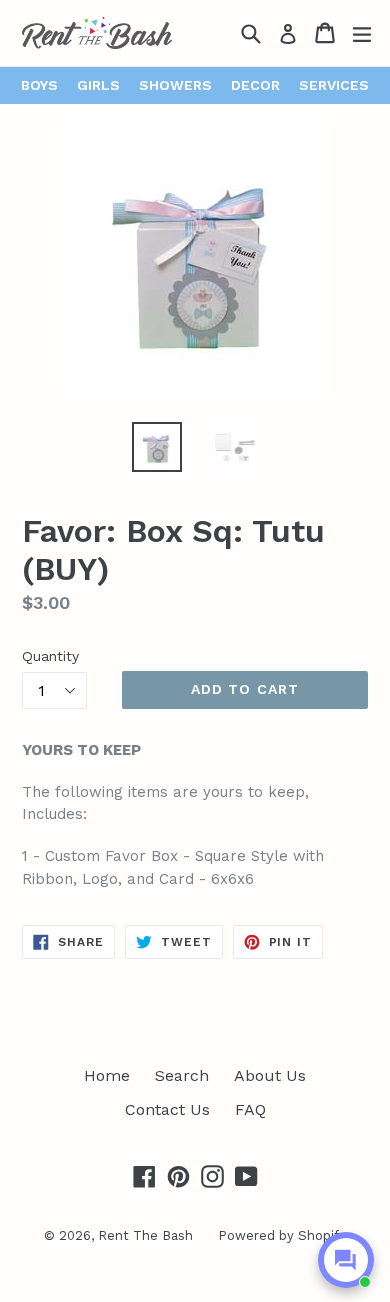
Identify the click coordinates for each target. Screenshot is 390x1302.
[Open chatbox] (346, 1260)
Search (182, 1075)
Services (334, 85)
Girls (98, 85)
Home (107, 1075)
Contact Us (167, 1109)
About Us (270, 1075)
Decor (255, 85)
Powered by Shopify (282, 1235)
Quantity (50, 656)
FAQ (250, 1109)
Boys (39, 85)
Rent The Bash (145, 1235)
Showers (175, 85)
